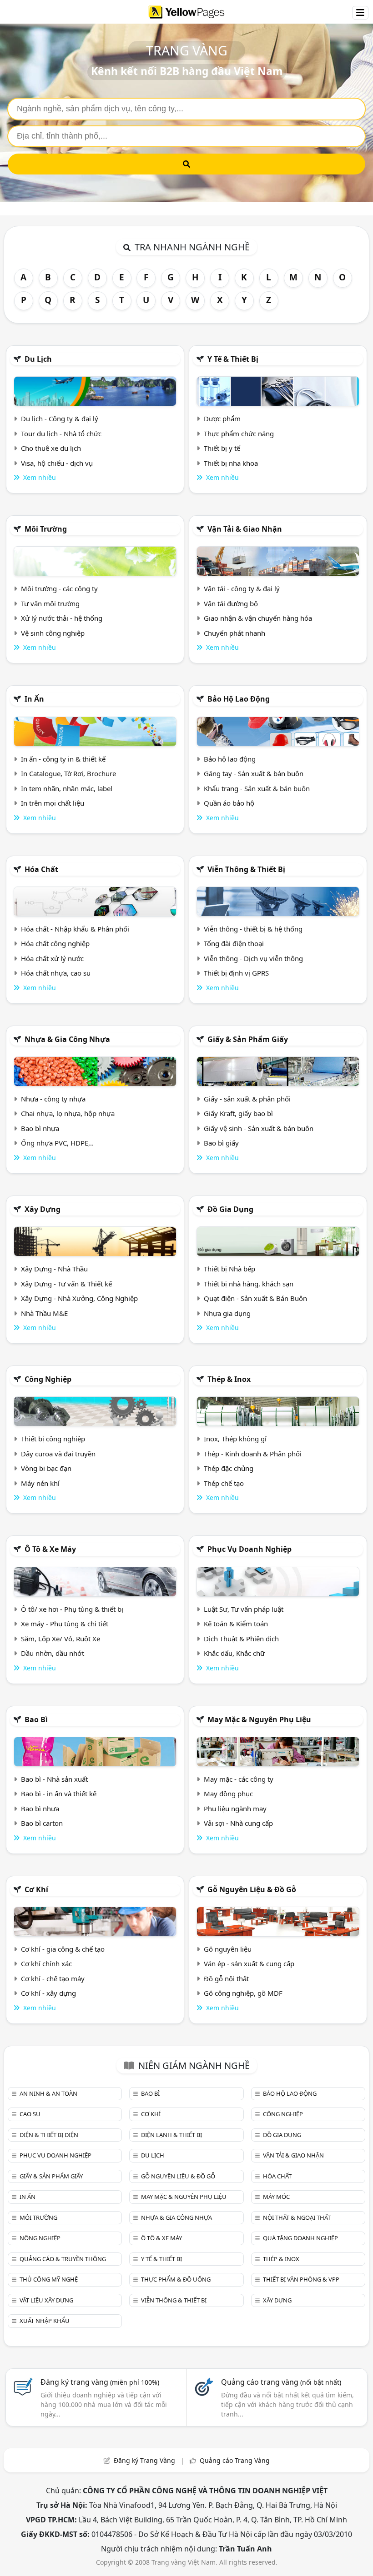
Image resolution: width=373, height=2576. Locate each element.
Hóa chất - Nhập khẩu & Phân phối (75, 929)
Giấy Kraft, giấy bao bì (238, 1113)
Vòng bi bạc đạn (46, 1468)
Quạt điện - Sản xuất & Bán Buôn (255, 1298)
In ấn (34, 699)
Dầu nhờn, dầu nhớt (53, 1653)
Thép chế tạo (224, 1483)
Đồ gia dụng (230, 1209)
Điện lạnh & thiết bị (171, 2135)
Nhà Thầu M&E (44, 1313)
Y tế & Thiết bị (233, 359)
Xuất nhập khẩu (45, 2321)
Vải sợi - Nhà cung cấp (238, 1823)
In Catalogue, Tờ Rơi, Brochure (68, 773)
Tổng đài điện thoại (234, 943)
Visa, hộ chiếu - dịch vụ (57, 463)
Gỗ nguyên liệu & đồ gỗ (252, 1889)
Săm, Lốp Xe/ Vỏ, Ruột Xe (60, 1639)
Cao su (30, 2114)
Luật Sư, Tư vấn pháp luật (244, 1609)
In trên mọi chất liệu (53, 803)
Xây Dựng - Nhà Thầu (54, 1269)
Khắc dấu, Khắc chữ (234, 1653)
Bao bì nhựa (40, 1128)
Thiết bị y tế (222, 448)
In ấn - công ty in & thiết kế (63, 759)
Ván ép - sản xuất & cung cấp (249, 1963)
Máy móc (276, 2197)
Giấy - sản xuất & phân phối (247, 1099)
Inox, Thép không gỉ (235, 1439)
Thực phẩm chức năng (239, 433)
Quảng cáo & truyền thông (63, 2259)
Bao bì (36, 1719)
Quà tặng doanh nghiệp (300, 2238)
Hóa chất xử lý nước (52, 958)
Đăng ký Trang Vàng (144, 2460)
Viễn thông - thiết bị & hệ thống (253, 929)
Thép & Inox (229, 1379)
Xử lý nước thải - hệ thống (62, 618)
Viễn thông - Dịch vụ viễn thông (253, 958)
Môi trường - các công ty (59, 588)
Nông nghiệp (40, 2238)
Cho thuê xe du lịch (51, 448)
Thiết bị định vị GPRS (236, 973)
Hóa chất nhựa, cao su (56, 973)
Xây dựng (43, 1209)
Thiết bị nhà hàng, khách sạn (249, 1284)
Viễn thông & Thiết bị (246, 869)
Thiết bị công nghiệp (53, 1439)
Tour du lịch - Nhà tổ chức (61, 433)
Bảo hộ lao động (239, 699)
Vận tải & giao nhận (245, 529)
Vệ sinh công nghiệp (53, 633)
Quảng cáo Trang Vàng (235, 2460)
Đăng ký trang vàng (100, 2382)
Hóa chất (41, 869)
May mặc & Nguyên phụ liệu (259, 1719)
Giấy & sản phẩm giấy (248, 1039)
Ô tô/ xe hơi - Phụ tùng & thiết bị (72, 1609)
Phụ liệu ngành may (235, 1809)
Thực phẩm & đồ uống (176, 2279)
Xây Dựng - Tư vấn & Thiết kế (66, 1284)
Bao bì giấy (221, 1143)
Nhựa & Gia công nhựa (67, 1039)
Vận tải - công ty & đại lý (242, 588)
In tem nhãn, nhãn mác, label (67, 788)
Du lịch (38, 359)
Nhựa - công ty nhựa (53, 1099)
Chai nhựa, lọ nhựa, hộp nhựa (68, 1113)
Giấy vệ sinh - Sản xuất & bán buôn (259, 1128)
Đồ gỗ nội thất (226, 1978)
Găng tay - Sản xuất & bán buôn (254, 773)
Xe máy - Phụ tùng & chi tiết (65, 1624)
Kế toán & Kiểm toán (236, 1624)
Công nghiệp (48, 1379)
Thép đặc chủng (229, 1468)
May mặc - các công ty (239, 1779)
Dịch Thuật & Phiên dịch (241, 1639)
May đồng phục (228, 1794)
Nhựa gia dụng (227, 1313)
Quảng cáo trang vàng (281, 2382)
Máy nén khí (40, 1483)
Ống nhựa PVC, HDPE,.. (57, 1143)
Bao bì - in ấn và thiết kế (59, 1794)
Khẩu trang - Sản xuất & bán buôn (257, 788)
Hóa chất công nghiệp (55, 943)
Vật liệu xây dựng (46, 2300)
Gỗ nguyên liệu (228, 1949)
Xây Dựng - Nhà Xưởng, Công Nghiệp (79, 1298)
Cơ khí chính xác (46, 1963)
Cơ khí (36, 1889)
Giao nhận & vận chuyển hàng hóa (258, 618)
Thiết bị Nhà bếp (229, 1269)
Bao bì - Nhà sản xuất (54, 1779)
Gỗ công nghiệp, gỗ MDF (243, 1993)
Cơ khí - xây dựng (48, 1993)
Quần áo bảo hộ (229, 803)
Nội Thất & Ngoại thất (297, 2217)
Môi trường (46, 529)
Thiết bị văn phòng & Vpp (301, 2279)
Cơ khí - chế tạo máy (53, 1978)
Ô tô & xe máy (50, 1549)
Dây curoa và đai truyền (58, 1454)
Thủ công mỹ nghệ (49, 2279)
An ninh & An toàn (48, 2093)
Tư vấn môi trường (50, 603)
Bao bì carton (42, 1823)
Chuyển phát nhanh (234, 633)
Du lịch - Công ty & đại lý (60, 419)
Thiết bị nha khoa (231, 463)
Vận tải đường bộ (231, 603)
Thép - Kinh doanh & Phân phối (253, 1454)
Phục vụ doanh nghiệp (250, 1549)
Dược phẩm (222, 419)
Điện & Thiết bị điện (49, 2135)
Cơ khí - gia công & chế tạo (63, 1949)
